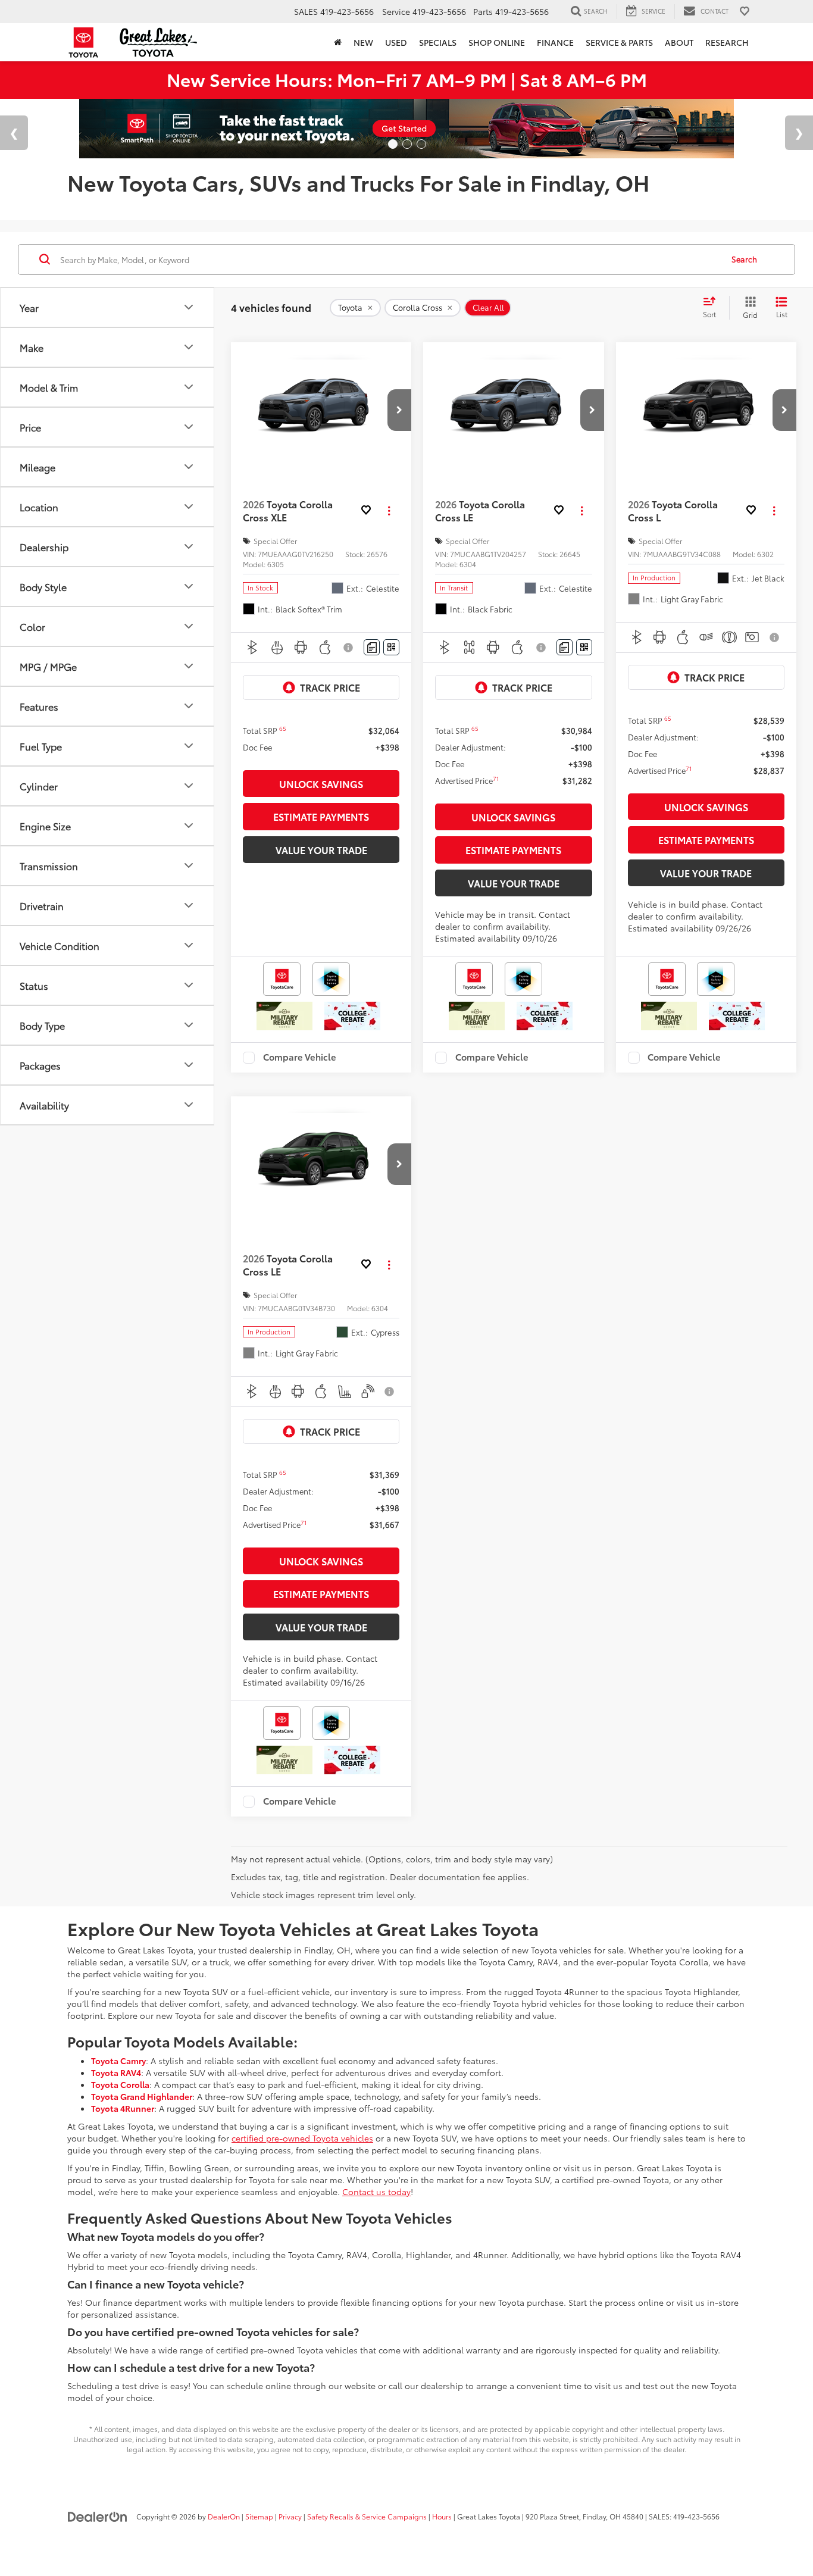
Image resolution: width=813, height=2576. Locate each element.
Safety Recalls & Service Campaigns (367, 2516)
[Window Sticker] (391, 647)
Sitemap (259, 2516)
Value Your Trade (321, 850)
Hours (442, 2516)
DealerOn (224, 2516)
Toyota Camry (118, 2061)
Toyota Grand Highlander (142, 2096)
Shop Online (497, 42)
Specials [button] (438, 42)
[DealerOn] (98, 2516)
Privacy (290, 2516)
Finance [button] (555, 42)
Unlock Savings (321, 784)
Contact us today (376, 2192)
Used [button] (396, 42)
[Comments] (372, 647)
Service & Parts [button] (619, 42)
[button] (399, 410)
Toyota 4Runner (123, 2108)
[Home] (338, 42)
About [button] (679, 42)
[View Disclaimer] (350, 648)
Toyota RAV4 (116, 2072)
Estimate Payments (321, 816)
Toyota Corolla (120, 2084)
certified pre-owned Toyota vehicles (302, 2138)
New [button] (363, 42)
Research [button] (727, 42)
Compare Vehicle (300, 1058)
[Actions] (389, 511)
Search (744, 259)
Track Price (330, 687)
